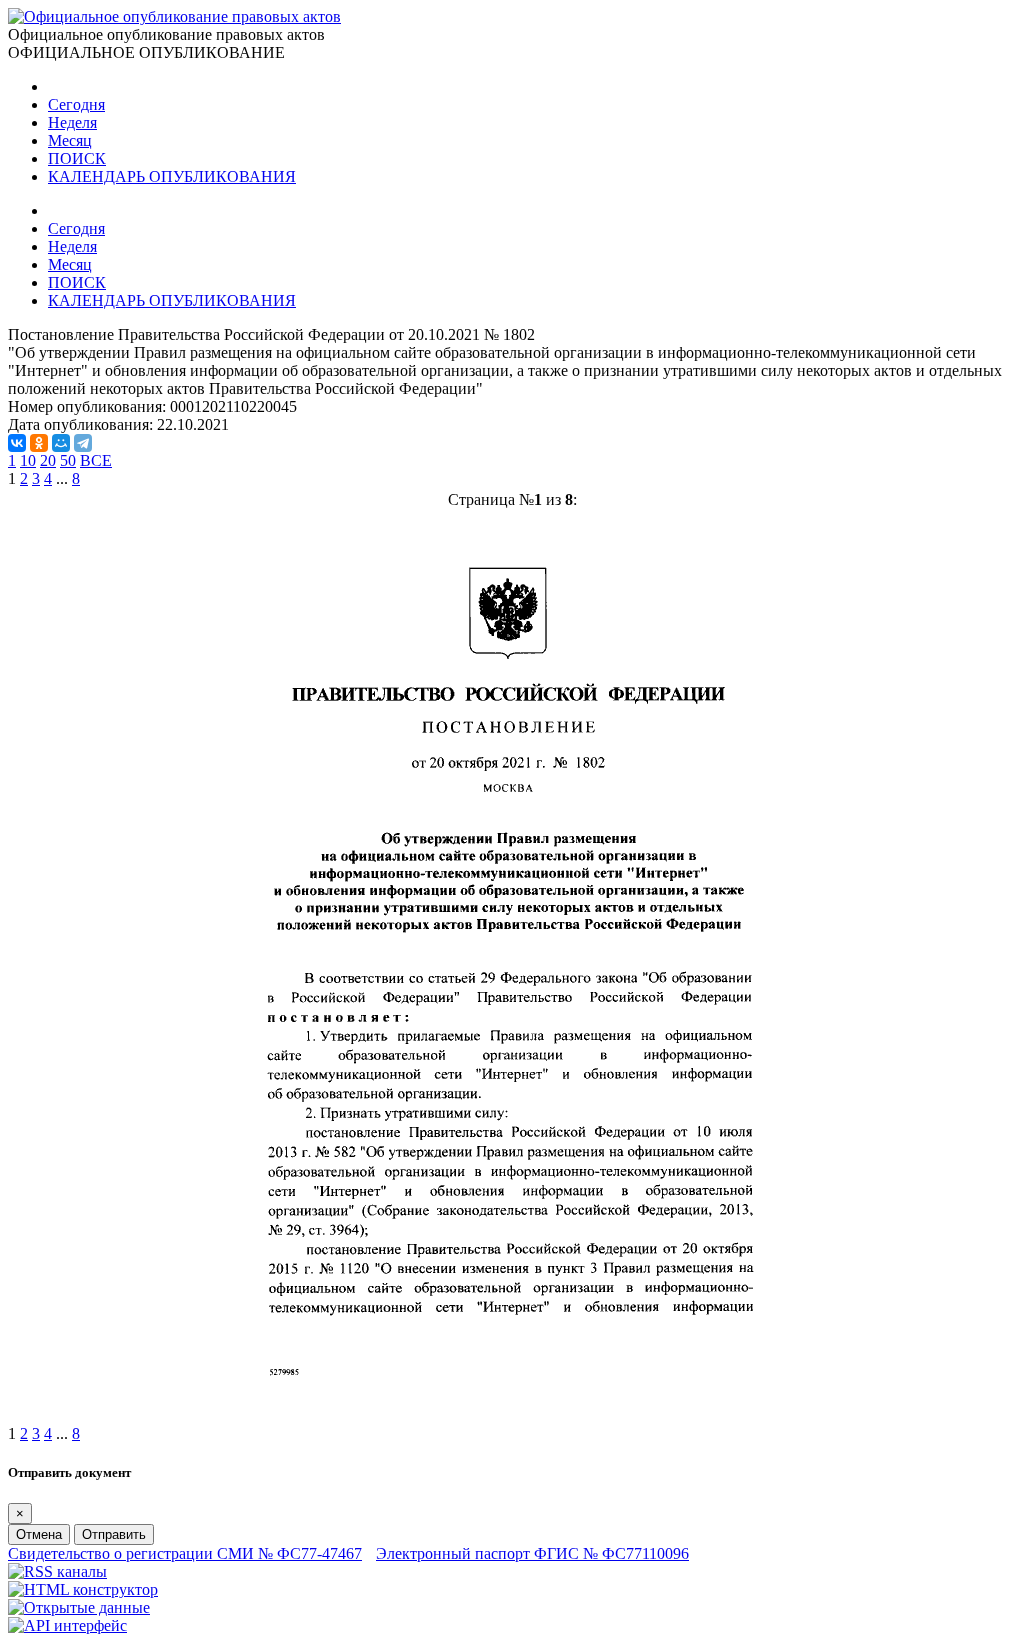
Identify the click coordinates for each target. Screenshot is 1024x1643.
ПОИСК (77, 158)
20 (48, 460)
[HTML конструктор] (83, 1589)
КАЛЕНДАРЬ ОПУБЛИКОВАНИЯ (172, 176)
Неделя (72, 122)
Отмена (39, 1534)
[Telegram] (83, 443)
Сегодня (76, 104)
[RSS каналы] (57, 1571)
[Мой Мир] (61, 443)
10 (28, 460)
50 (68, 460)
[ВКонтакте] (17, 443)
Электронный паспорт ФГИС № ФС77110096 (532, 1553)
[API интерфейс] (67, 1625)
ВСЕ (96, 460)
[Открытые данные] (79, 1607)
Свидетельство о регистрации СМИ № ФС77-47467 (185, 1553)
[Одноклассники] (39, 443)
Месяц (70, 140)
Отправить (114, 1534)
